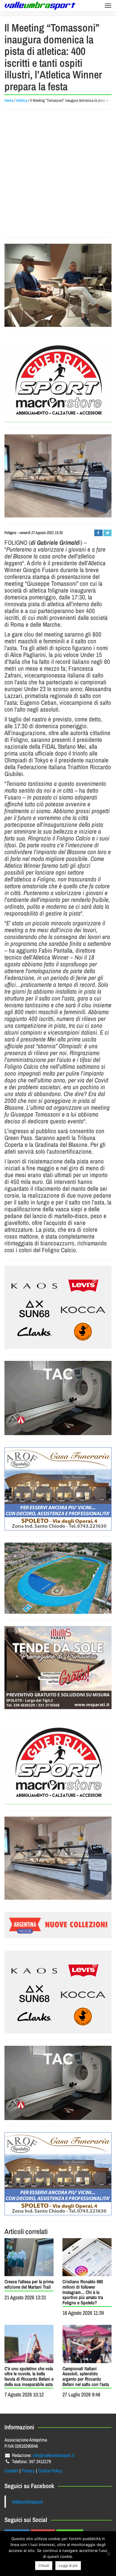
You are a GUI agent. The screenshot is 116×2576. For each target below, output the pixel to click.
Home (9, 100)
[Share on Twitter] (108, 533)
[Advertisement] (58, 174)
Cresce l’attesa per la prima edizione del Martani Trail (29, 2284)
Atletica (22, 100)
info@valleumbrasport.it (53, 2455)
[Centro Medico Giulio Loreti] (58, 1398)
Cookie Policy (50, 2471)
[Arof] (58, 1489)
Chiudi (44, 2565)
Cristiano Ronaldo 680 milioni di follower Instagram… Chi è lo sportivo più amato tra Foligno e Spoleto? (83, 2292)
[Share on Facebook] (98, 533)
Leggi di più (68, 2565)
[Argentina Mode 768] (58, 1925)
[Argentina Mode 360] (58, 1307)
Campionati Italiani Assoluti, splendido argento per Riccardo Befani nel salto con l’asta (86, 2376)
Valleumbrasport (27, 2502)
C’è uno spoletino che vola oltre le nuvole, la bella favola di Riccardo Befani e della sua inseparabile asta (29, 2376)
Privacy (28, 2471)
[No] (109, 2554)
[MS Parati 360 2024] (58, 1668)
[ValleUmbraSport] (40, 6)
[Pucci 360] (58, 476)
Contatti (11, 2471)
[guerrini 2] (58, 381)
